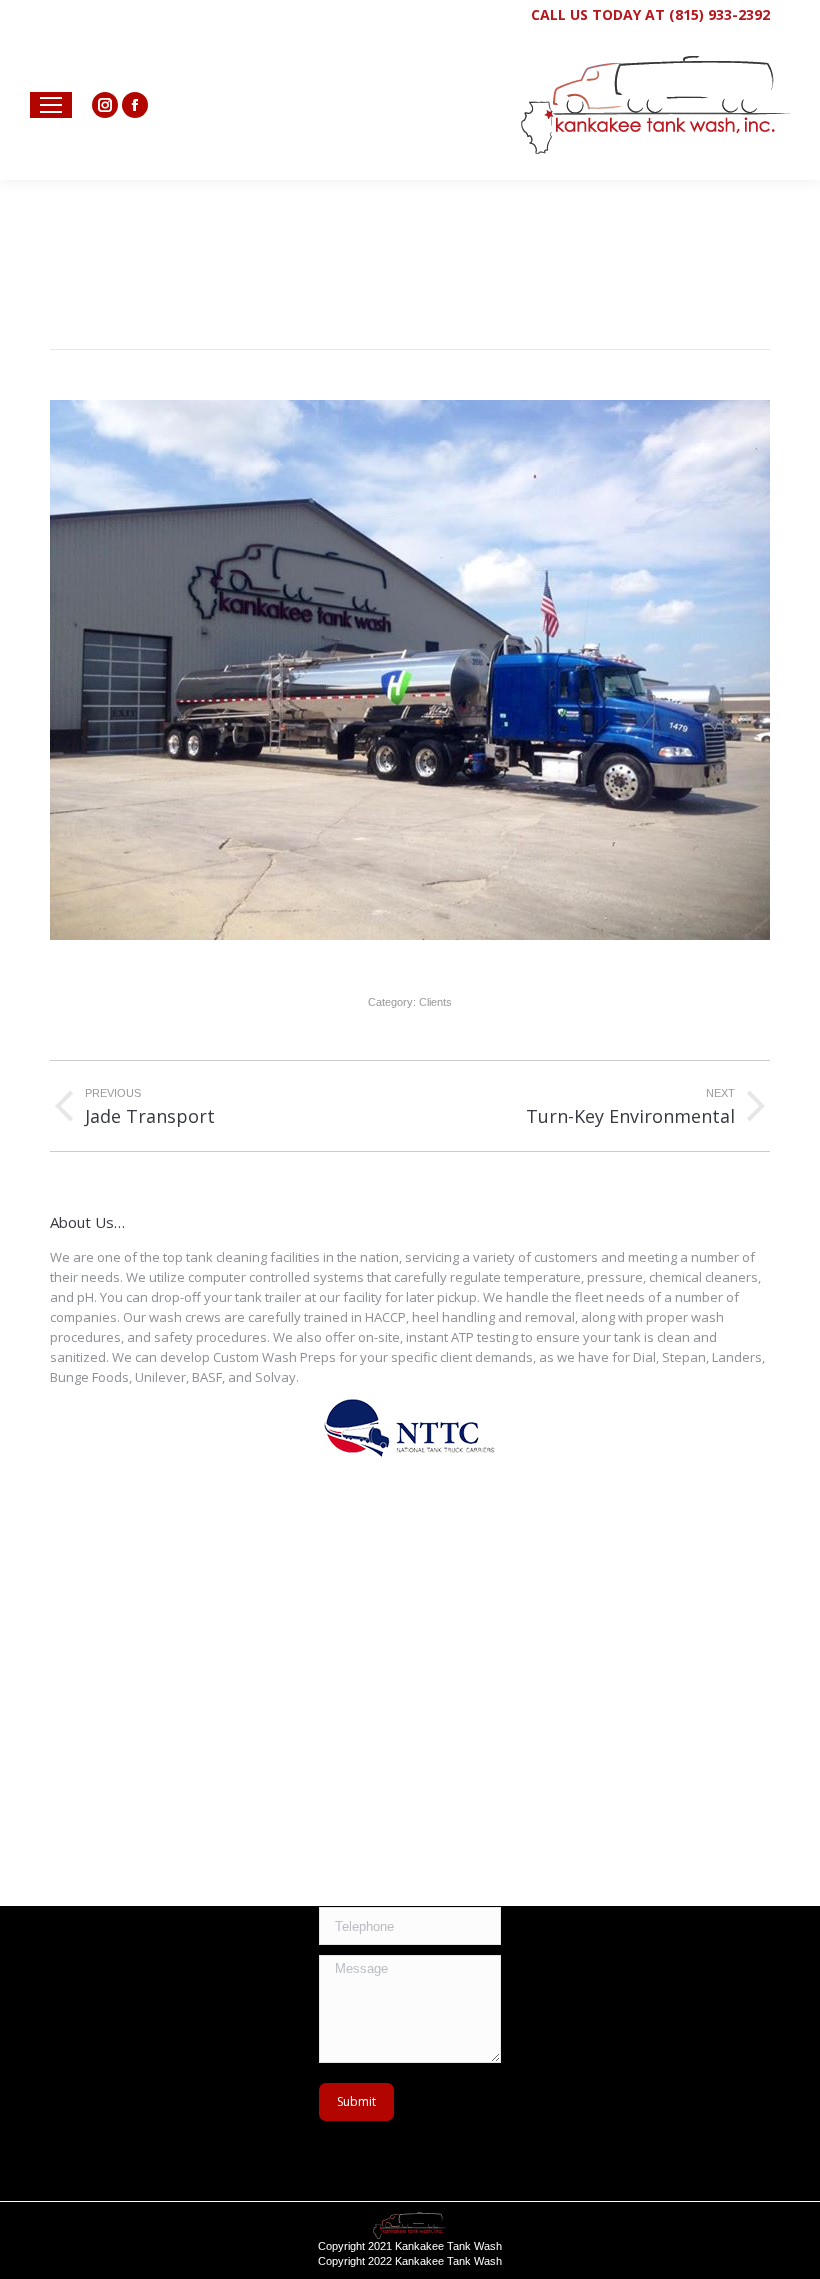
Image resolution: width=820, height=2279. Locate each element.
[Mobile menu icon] (51, 105)
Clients (435, 1002)
